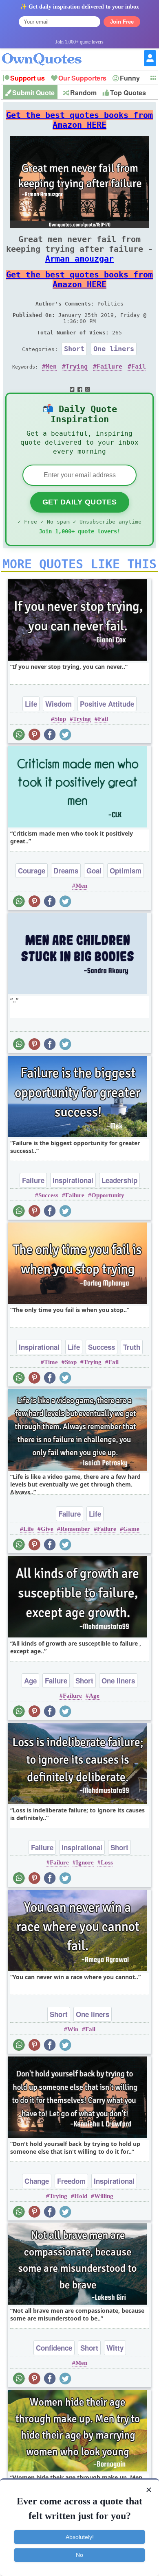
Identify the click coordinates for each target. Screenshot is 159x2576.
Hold (81, 2196)
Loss (107, 1862)
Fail (139, 367)
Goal (94, 871)
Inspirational (73, 1180)
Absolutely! (80, 2537)
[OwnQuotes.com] (47, 52)
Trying (77, 367)
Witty (115, 2348)
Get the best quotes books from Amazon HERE (79, 120)
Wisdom (59, 704)
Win (73, 2029)
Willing (104, 2196)
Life (31, 704)
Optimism (126, 871)
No (79, 2555)
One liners (114, 349)
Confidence (54, 2348)
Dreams (66, 871)
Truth (132, 1347)
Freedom (71, 2181)
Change (37, 2181)
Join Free (122, 22)
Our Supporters (82, 78)
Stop (60, 719)
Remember (75, 1529)
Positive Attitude (107, 704)
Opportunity (108, 1195)
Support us (28, 78)
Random (83, 93)
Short (74, 349)
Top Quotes (128, 93)
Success (48, 1195)
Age (30, 1681)
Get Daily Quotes (80, 502)
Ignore (85, 1862)
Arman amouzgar (79, 259)
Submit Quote (33, 93)
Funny (130, 78)
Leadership (119, 1180)
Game (131, 1529)
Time (51, 1362)
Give (47, 1529)
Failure (109, 367)
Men (51, 367)
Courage (32, 871)
